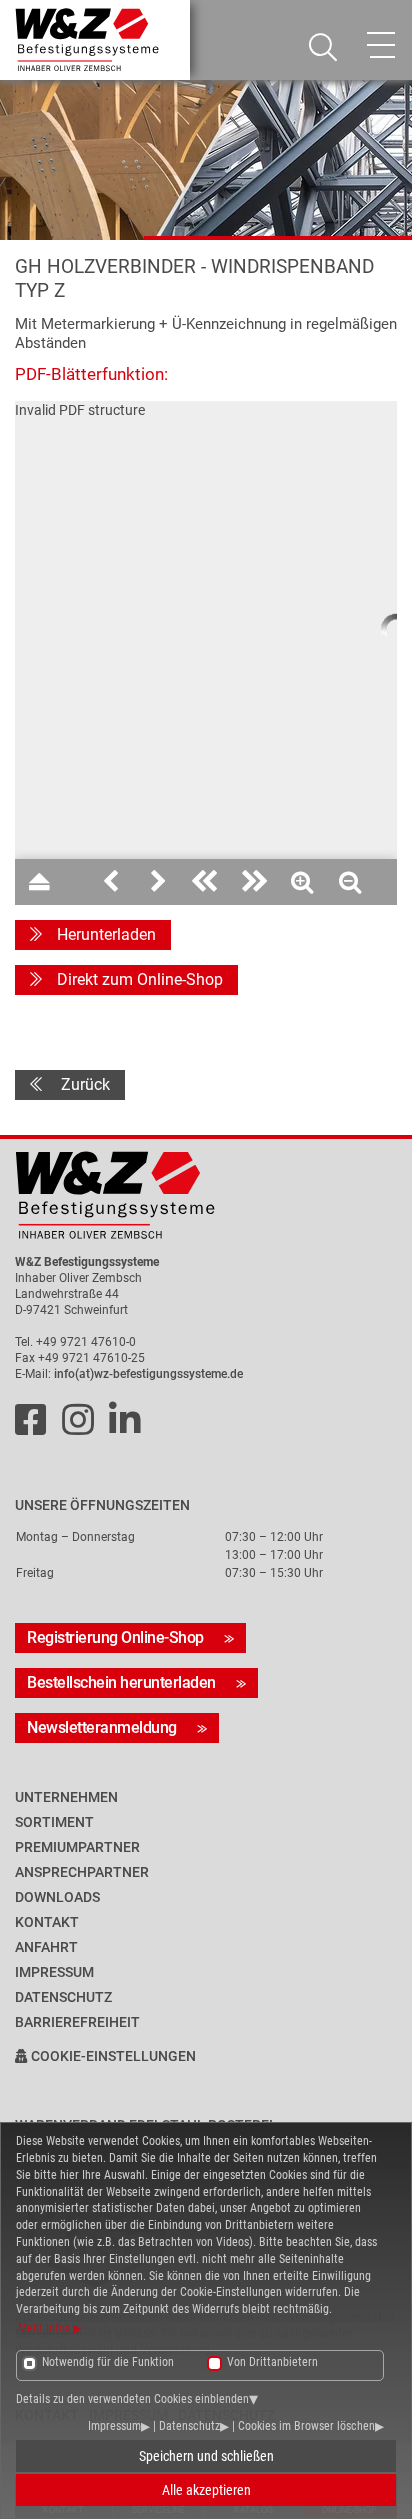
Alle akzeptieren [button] (206, 2490)
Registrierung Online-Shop (115, 1637)
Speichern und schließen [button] (206, 2456)
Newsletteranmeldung (102, 1727)
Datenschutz (189, 2426)
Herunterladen (106, 934)
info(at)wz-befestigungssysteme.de (148, 1374)
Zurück (83, 1084)
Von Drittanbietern (272, 2362)
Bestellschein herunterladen (121, 1682)
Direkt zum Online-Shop (140, 979)
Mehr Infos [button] (45, 2328)
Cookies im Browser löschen (306, 2426)
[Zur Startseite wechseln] (206, 1195)
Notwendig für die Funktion (108, 2362)
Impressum (114, 2426)
